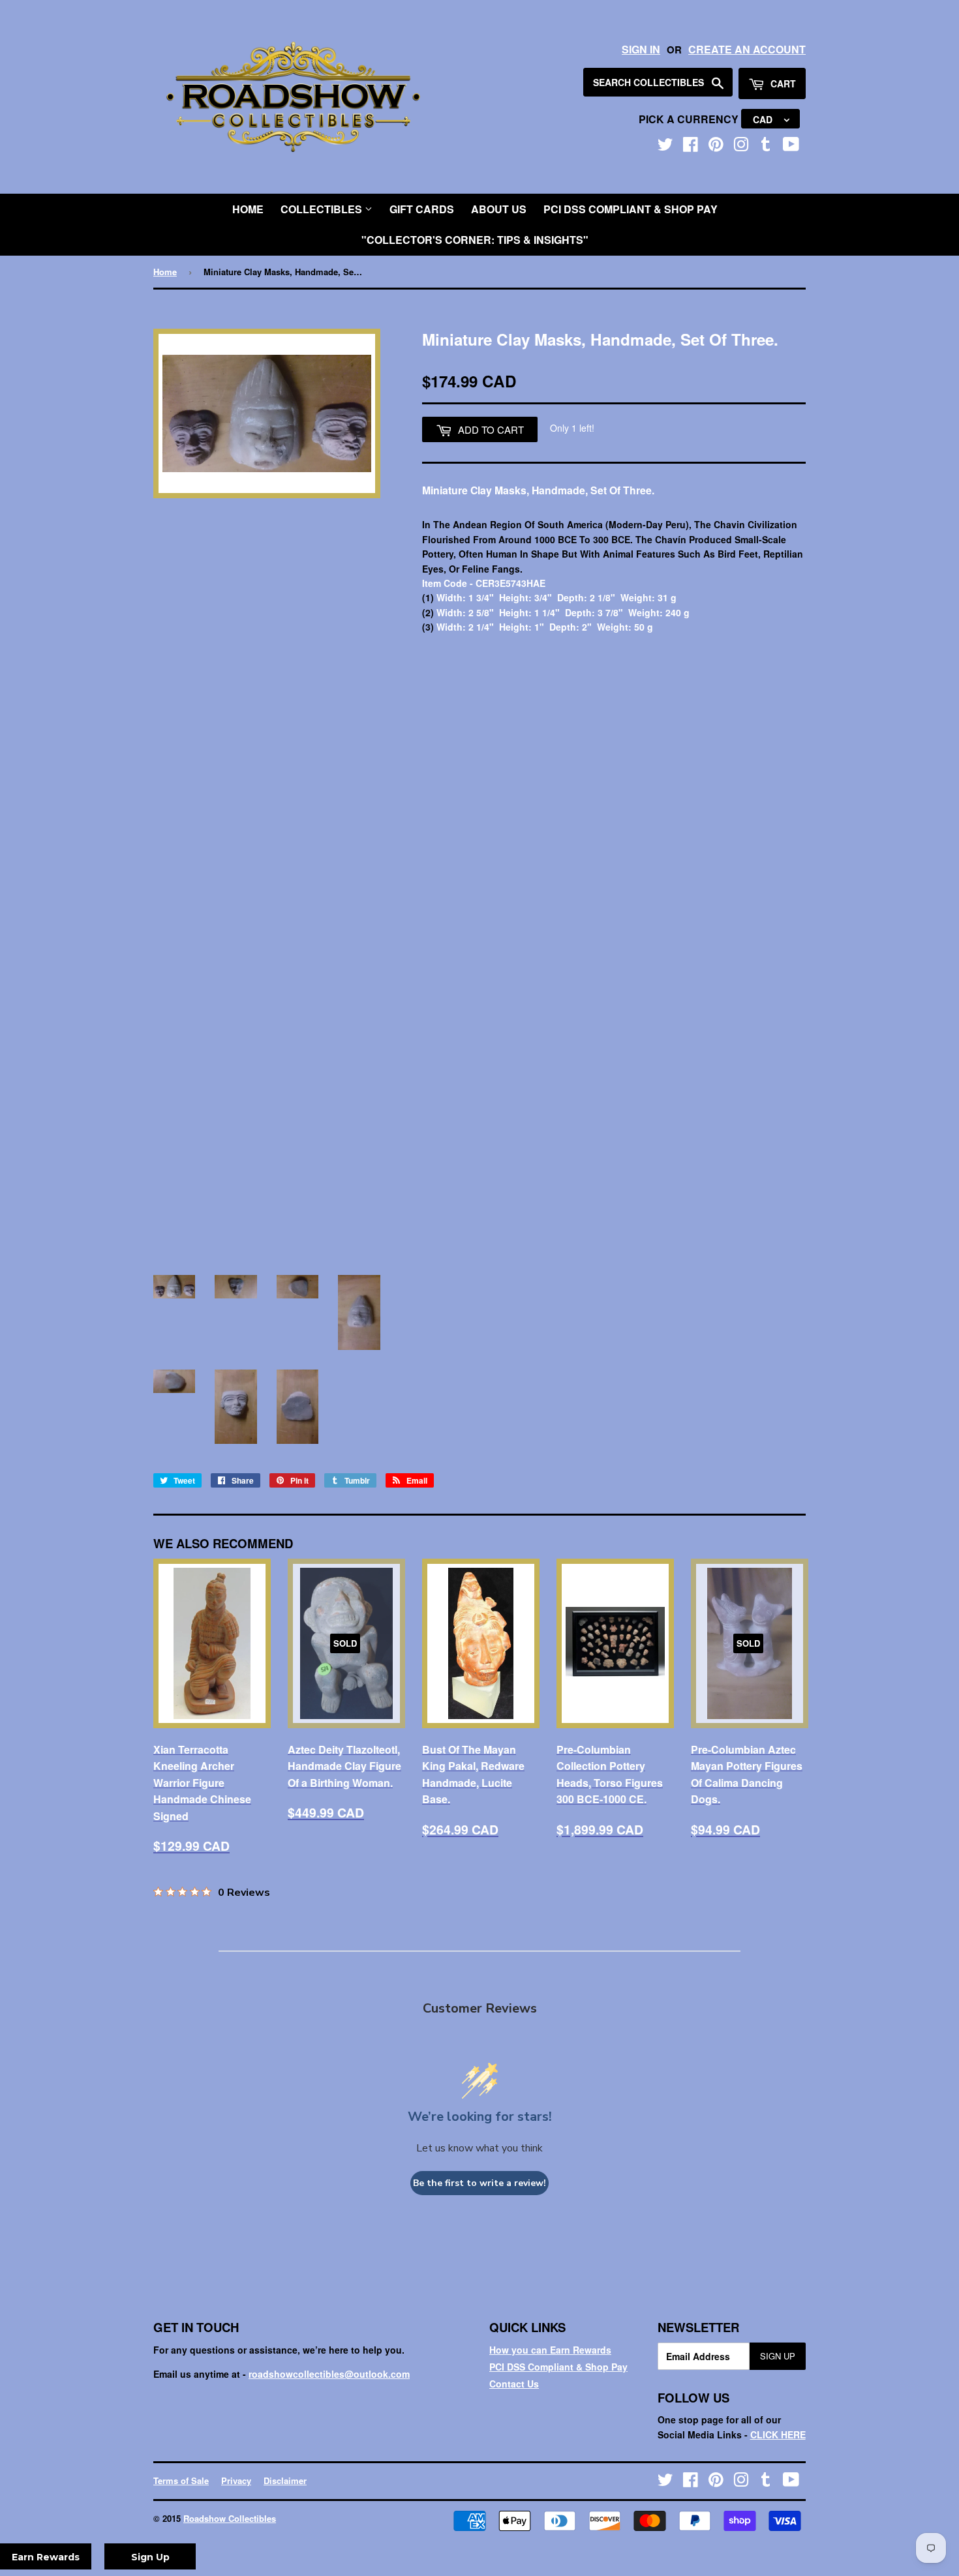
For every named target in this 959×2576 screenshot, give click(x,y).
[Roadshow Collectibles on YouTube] (791, 147)
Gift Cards (422, 209)
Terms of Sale (181, 2480)
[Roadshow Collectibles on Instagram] (741, 147)
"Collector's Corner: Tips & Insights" (475, 240)
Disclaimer (285, 2480)
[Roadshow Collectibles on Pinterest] (716, 147)
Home (248, 209)
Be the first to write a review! (479, 2183)
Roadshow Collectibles (230, 2518)
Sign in (641, 49)
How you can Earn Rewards (550, 2350)
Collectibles (323, 209)
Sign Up (778, 2356)
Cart (782, 83)
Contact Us (514, 2384)
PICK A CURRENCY (690, 119)
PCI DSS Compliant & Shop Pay (631, 209)
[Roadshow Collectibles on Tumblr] (766, 147)
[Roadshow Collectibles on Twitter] (665, 147)
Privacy (236, 2480)
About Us (499, 209)
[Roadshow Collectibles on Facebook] (691, 147)
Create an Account (747, 49)
